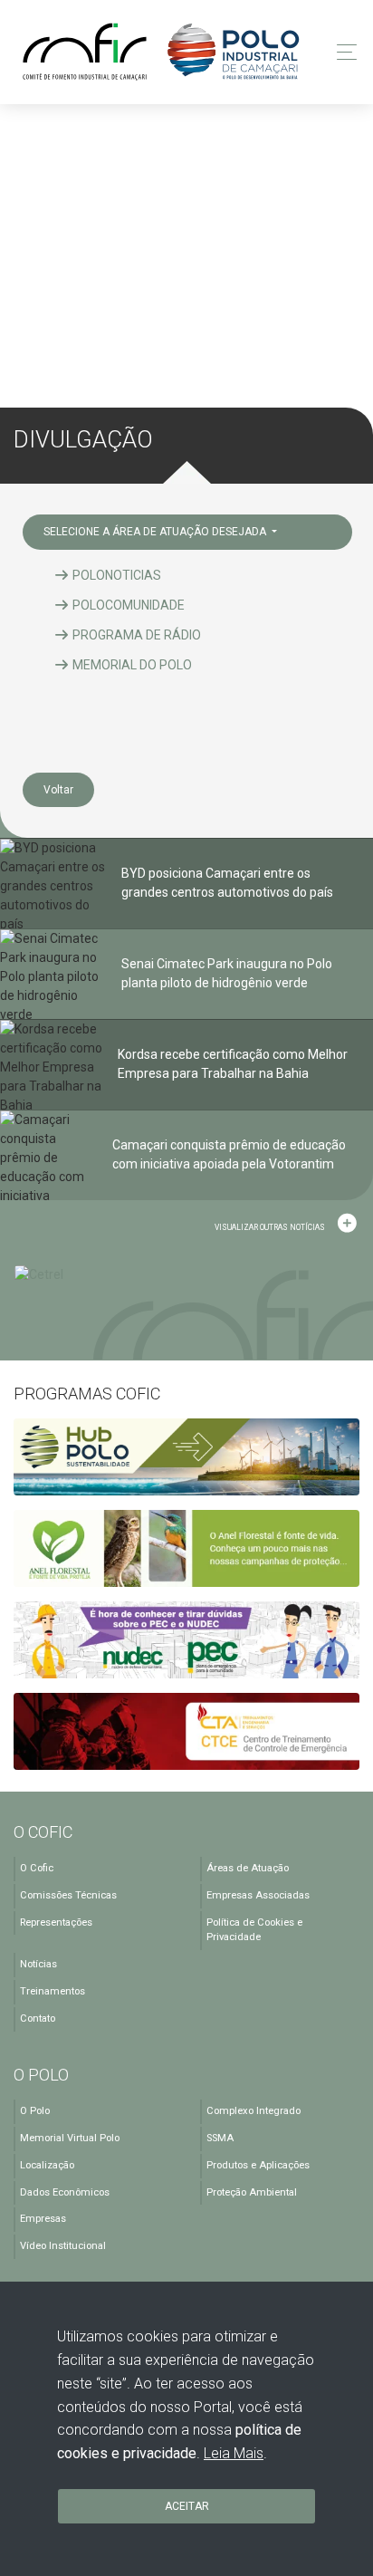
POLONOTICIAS (115, 575)
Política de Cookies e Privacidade (254, 1930)
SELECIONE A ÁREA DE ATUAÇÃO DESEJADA (156, 532)
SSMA (220, 2138)
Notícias (38, 1964)
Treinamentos (53, 1991)
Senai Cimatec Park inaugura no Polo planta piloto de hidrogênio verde (227, 973)
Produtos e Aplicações (258, 2165)
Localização (47, 2165)
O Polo (35, 2111)
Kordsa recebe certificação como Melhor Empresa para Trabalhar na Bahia (233, 1064)
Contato (38, 2019)
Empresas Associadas (258, 1895)
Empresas (43, 2219)
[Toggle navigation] (342, 52)
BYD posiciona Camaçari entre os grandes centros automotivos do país (227, 883)
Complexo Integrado (253, 2111)
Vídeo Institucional (63, 2246)
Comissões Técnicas (68, 1895)
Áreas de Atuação (248, 1868)
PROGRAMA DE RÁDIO (135, 635)
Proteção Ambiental (252, 2192)
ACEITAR (187, 2506)
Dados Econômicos (65, 2192)
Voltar (58, 790)
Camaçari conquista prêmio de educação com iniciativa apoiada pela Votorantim (229, 1154)
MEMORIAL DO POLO (131, 665)
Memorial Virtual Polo (70, 2138)
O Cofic (37, 1868)
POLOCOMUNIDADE (127, 605)
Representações (56, 1922)
